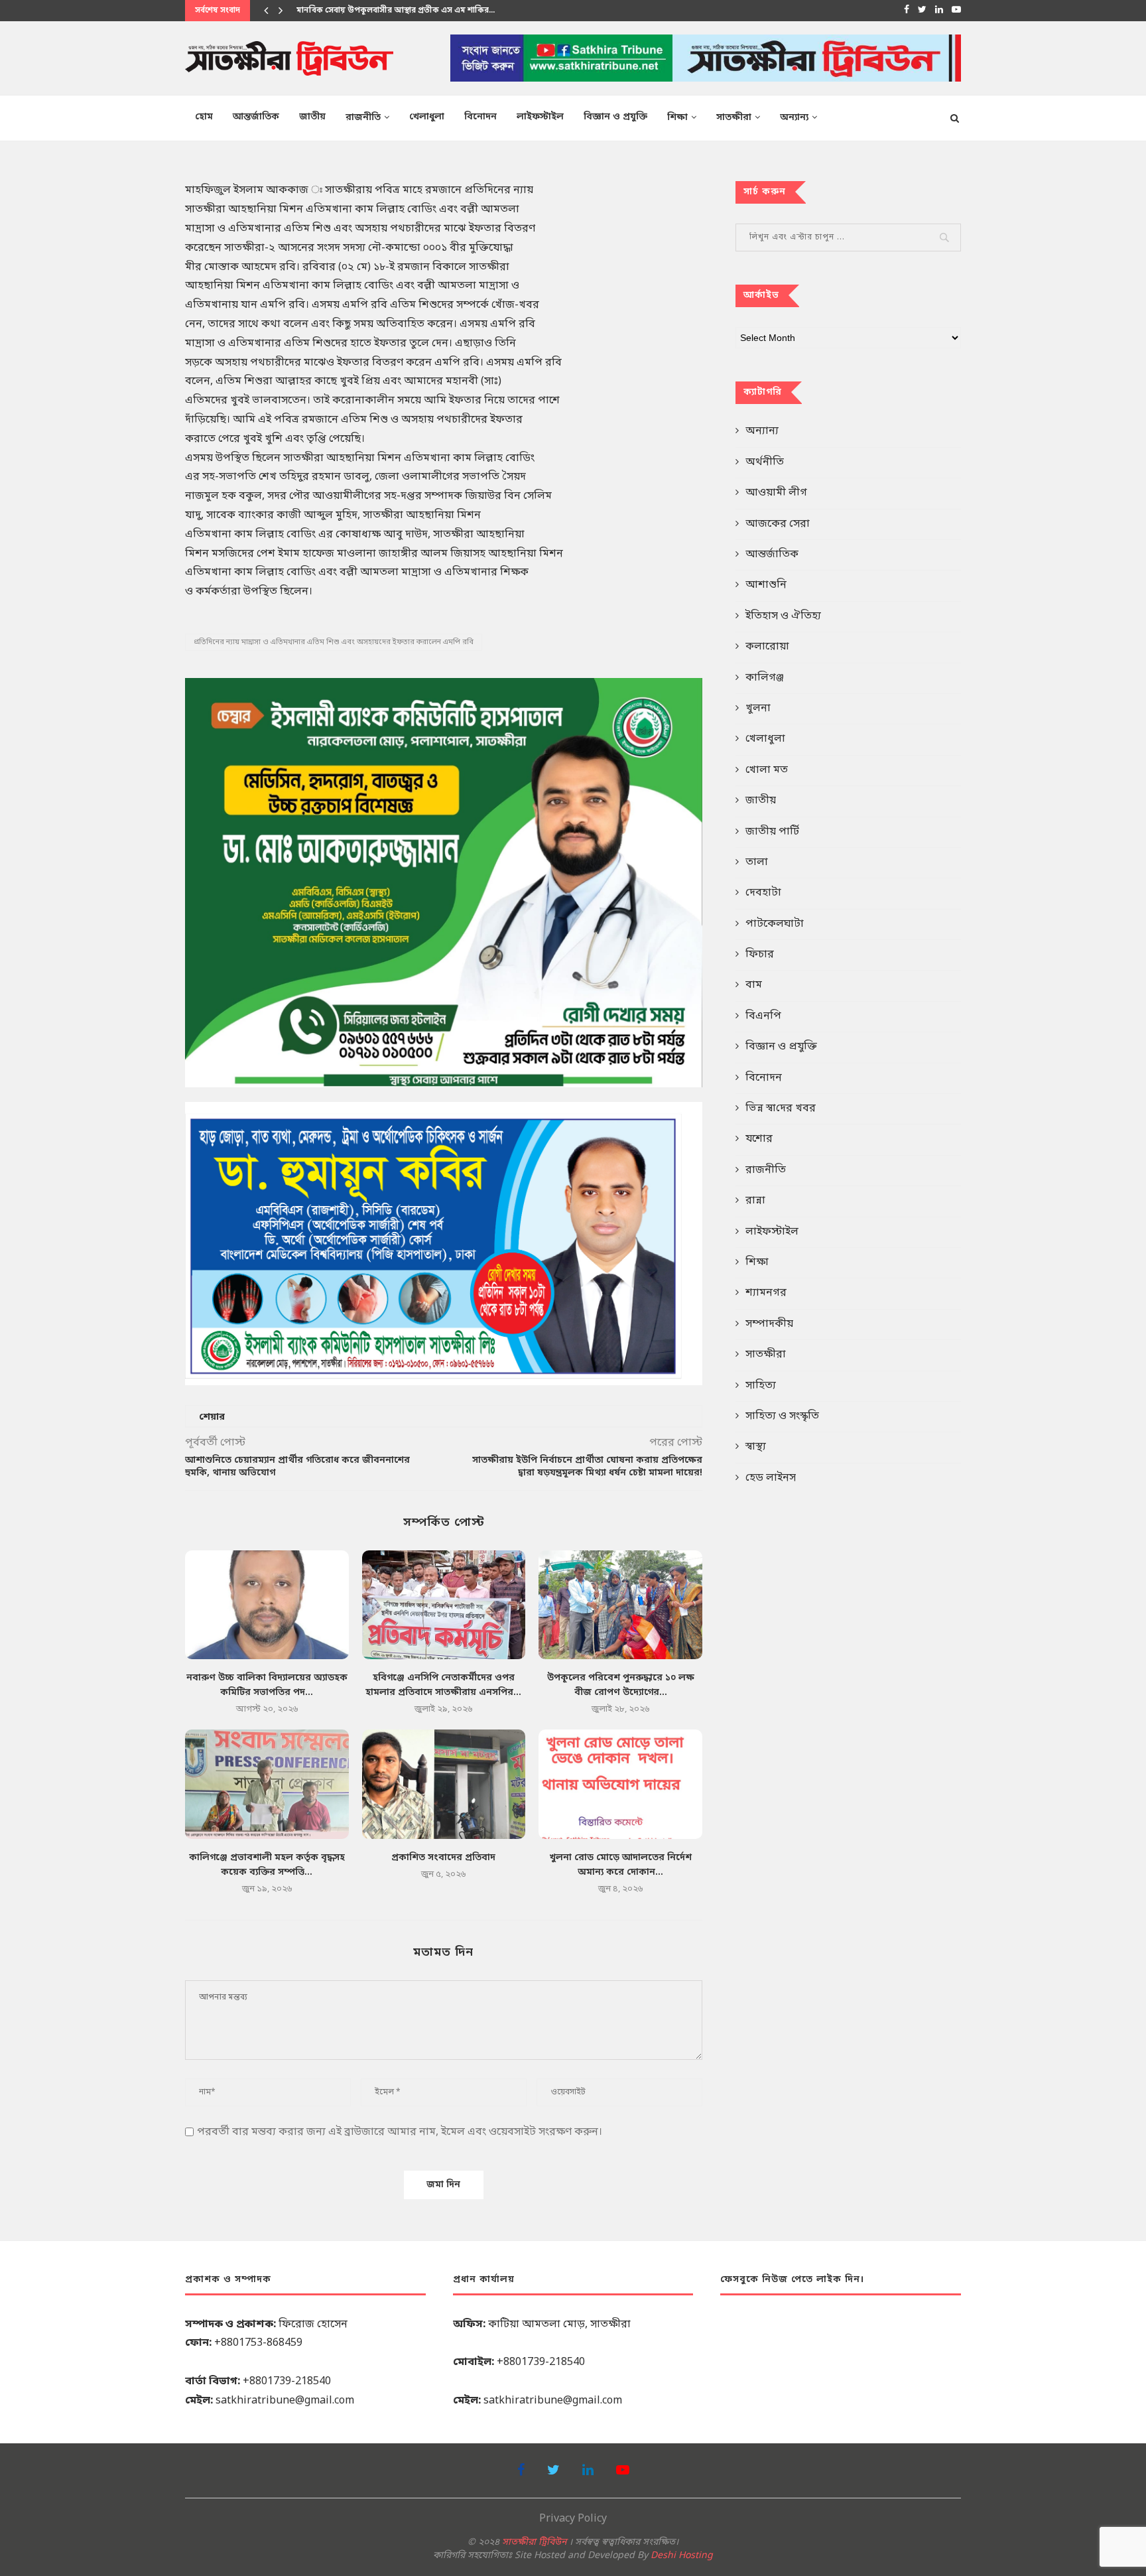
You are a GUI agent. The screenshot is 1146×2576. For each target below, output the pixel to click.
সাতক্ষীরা (734, 118)
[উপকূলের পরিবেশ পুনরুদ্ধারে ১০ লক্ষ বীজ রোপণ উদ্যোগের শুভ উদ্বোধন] (620, 1605)
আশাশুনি (766, 585)
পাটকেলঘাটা (775, 924)
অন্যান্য (794, 118)
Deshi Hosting (682, 2556)
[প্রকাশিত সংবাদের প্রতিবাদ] (444, 1784)
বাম (754, 985)
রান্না (755, 1201)
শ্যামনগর (766, 1293)
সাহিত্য (761, 1386)
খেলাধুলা (427, 117)
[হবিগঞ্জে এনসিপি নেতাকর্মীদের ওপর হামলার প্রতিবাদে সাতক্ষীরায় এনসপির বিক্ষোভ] (444, 1605)
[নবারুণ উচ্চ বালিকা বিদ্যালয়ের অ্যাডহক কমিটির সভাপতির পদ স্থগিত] (267, 1605)
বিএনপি (763, 1016)
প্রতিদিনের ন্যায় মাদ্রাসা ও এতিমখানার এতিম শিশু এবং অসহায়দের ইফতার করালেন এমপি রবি (334, 642)
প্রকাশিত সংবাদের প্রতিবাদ (443, 1858)
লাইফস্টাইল (540, 117)
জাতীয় (312, 117)
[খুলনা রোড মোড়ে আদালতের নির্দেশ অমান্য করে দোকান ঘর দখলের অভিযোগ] (620, 1784)
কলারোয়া (767, 647)
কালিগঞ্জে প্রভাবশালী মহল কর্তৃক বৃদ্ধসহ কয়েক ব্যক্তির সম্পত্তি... (402, 11)
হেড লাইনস (771, 1478)
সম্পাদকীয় (769, 1324)
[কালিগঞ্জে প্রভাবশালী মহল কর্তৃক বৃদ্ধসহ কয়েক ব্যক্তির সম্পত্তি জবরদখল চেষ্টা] (267, 1784)
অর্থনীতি (765, 462)
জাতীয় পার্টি (772, 832)
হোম (204, 117)
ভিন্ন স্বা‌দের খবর (781, 1109)
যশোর (759, 1139)
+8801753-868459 (258, 2343)
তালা (757, 862)
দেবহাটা (763, 893)
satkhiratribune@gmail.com (285, 2401)
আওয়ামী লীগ (776, 493)
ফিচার (760, 955)
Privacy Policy (573, 2519)
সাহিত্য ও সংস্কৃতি (782, 1416)
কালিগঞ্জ (765, 678)
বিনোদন (480, 117)
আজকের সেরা (778, 524)
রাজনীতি (363, 118)
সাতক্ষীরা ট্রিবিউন (534, 2542)
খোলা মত (767, 770)
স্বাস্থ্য (756, 1447)
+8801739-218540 (287, 2382)
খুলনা (758, 709)
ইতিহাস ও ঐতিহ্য (783, 616)
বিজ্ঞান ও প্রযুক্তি (615, 117)
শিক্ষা (677, 118)
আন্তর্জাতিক (256, 117)
